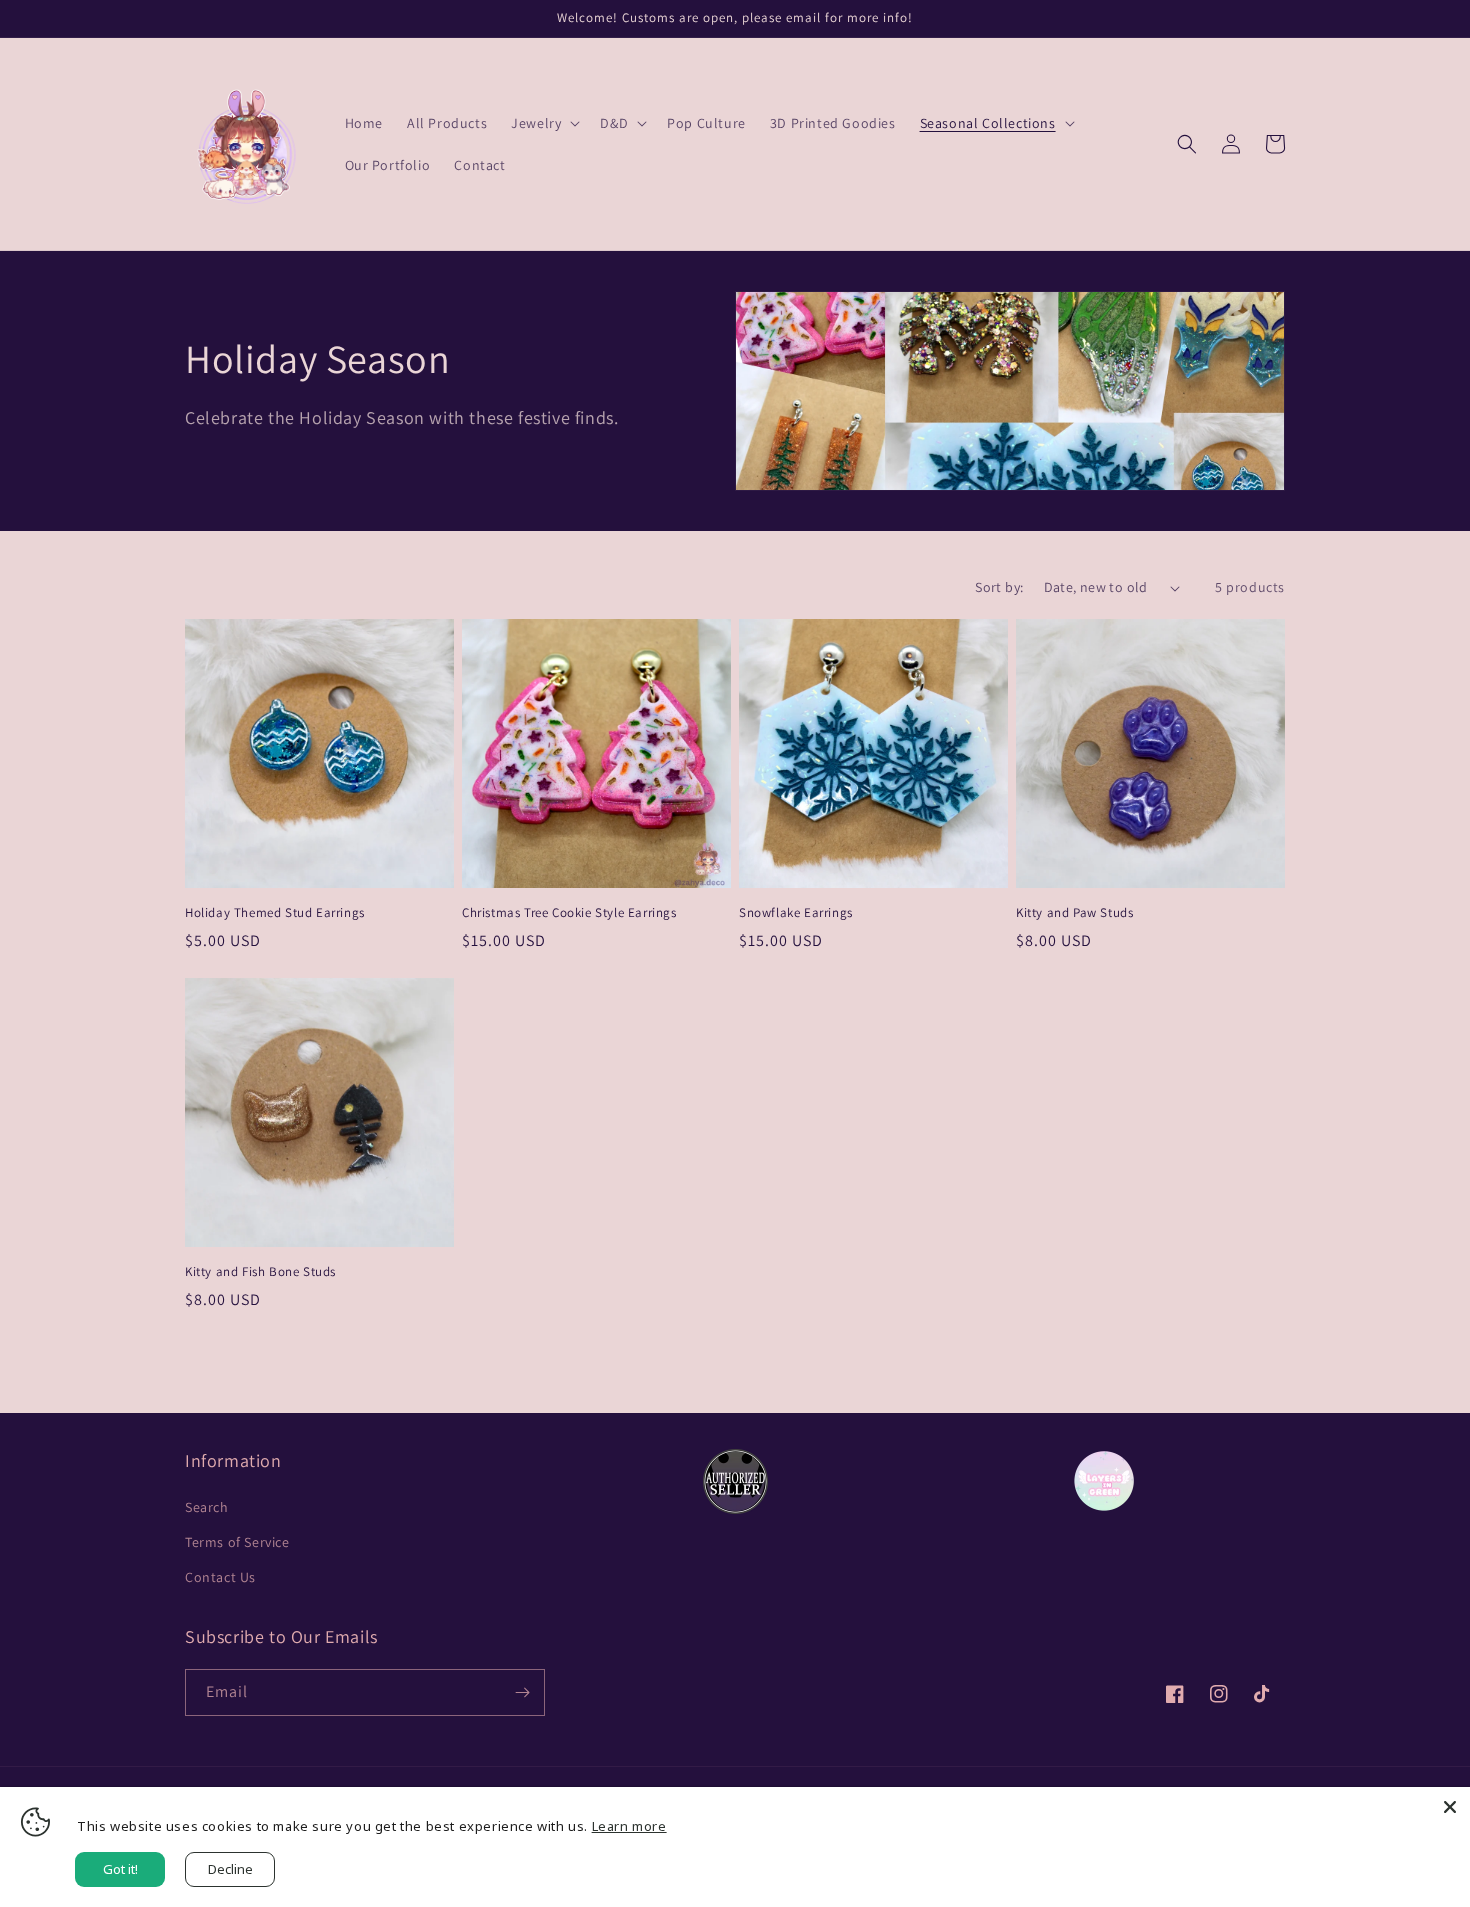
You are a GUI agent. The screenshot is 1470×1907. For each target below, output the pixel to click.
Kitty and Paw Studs (1074, 913)
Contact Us (220, 1577)
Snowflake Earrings (796, 913)
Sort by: (999, 587)
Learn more (629, 1826)
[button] (543, 123)
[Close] (1450, 1807)
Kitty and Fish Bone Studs (260, 1272)
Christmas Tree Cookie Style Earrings (569, 913)
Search (207, 1507)
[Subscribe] (522, 1692)
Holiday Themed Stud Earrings (275, 913)
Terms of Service (237, 1542)
